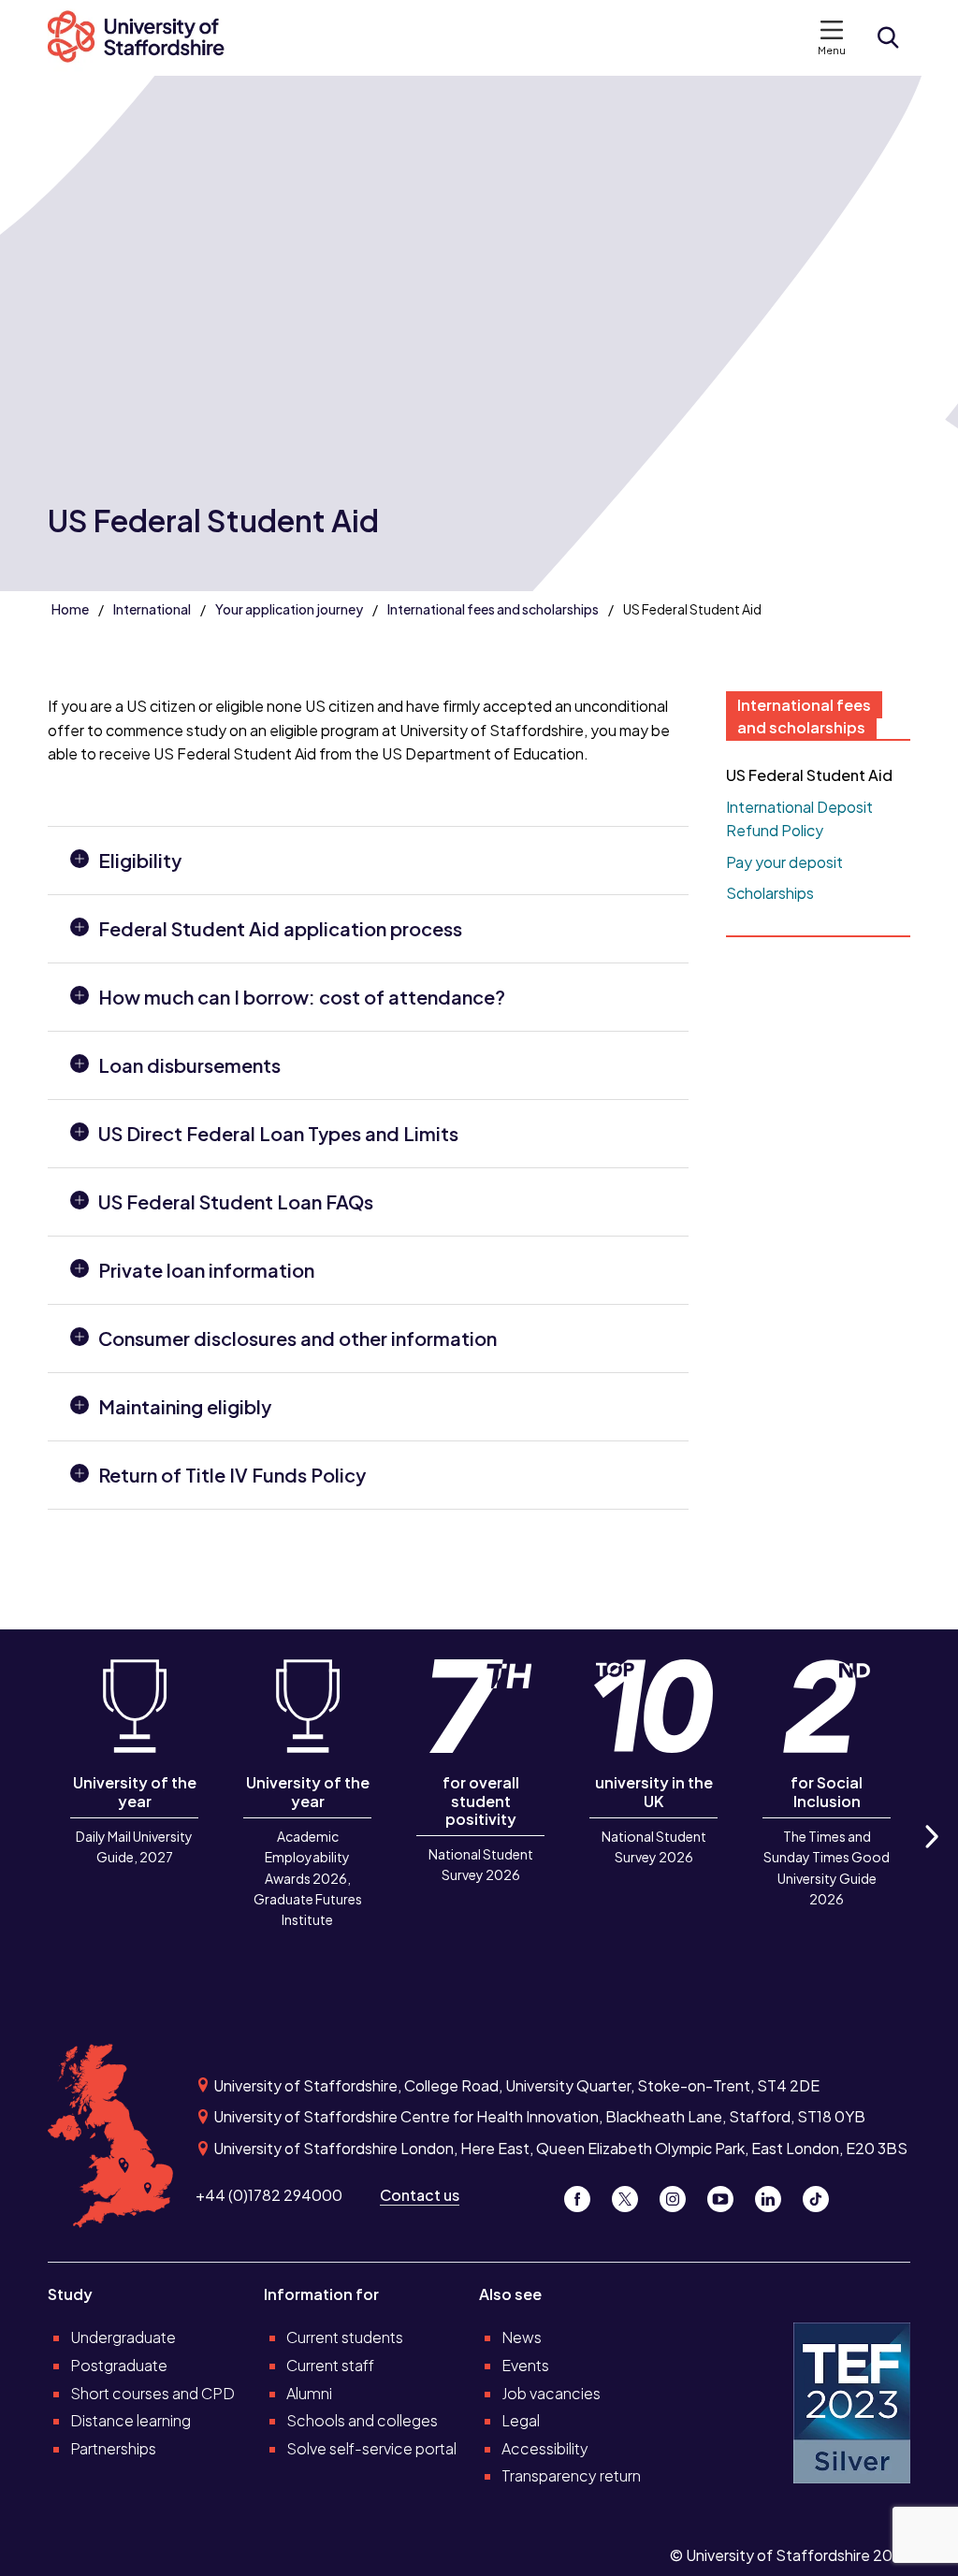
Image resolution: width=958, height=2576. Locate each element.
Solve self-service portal (371, 2448)
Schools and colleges (362, 2420)
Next (931, 1857)
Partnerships (113, 2448)
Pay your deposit (784, 862)
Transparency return (571, 2475)
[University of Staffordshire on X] (632, 2195)
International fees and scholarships (493, 609)
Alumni (309, 2393)
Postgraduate (119, 2365)
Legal (521, 2420)
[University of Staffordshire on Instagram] (680, 2195)
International (152, 609)
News (522, 2337)
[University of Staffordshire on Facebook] (584, 2195)
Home (70, 609)
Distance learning (131, 2420)
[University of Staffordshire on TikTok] (821, 2195)
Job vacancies (551, 2393)
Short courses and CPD (152, 2393)
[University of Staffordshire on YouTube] (727, 2195)
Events (525, 2365)
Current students (345, 2337)
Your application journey (289, 609)
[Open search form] (888, 37)
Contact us (420, 2195)
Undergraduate (123, 2337)
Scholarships (770, 893)
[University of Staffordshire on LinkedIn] (775, 2195)
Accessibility (545, 2448)
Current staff (330, 2365)
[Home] (146, 38)
